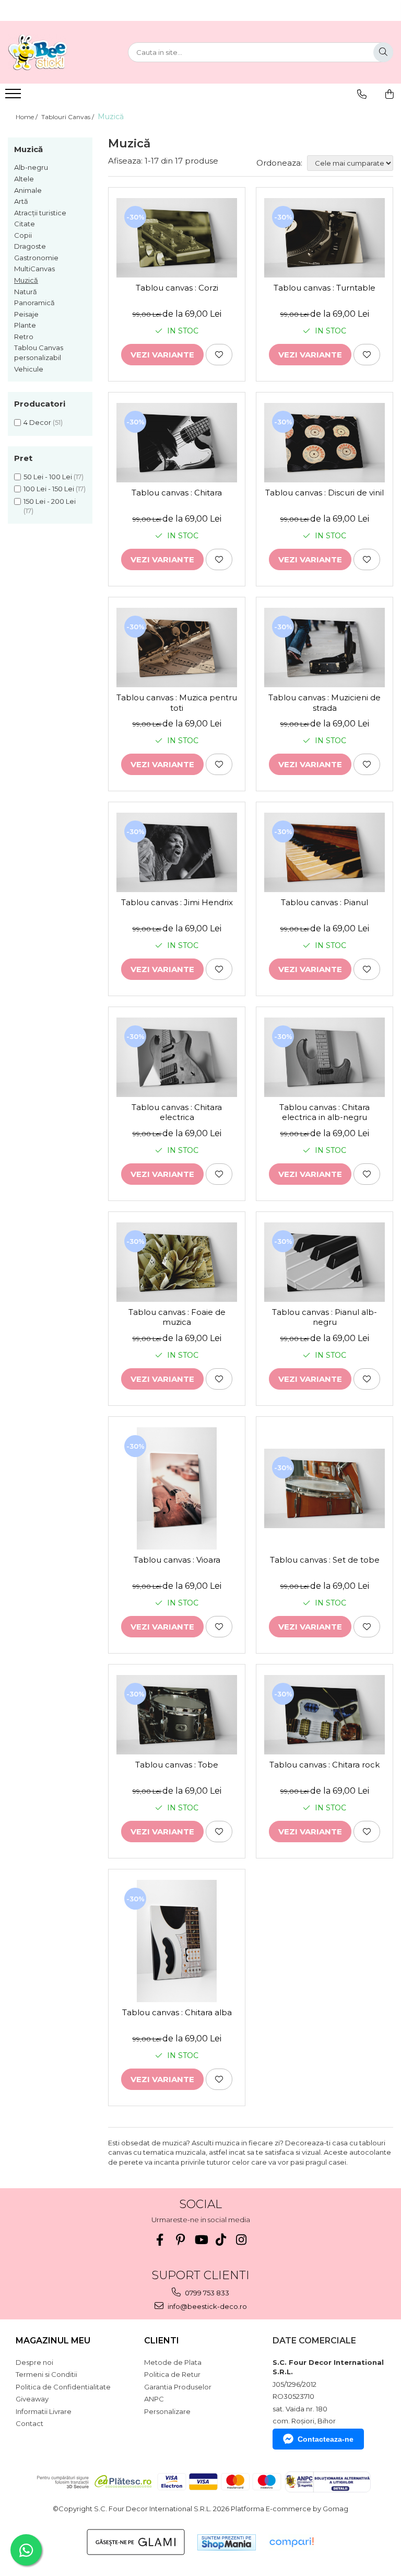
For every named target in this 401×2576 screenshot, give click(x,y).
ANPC (154, 2399)
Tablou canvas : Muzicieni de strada (325, 703)
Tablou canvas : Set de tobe (325, 1560)
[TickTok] (221, 2240)
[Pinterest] (180, 2240)
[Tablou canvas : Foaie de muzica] (177, 1262)
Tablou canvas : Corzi (177, 288)
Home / (27, 117)
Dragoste (30, 246)
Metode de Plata (173, 2362)
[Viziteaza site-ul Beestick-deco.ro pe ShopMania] (227, 2542)
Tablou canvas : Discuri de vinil (325, 493)
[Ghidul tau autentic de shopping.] (291, 2542)
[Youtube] (201, 2240)
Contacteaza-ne (326, 2439)
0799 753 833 (206, 2293)
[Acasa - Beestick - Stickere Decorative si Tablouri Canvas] (60, 52)
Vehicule (29, 369)
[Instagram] (241, 2240)
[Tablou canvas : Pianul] (325, 852)
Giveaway (32, 2399)
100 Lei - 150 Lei (49, 489)
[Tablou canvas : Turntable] (325, 238)
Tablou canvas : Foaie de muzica (177, 1317)
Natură (26, 292)
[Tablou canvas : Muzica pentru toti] (177, 648)
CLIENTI (162, 2341)
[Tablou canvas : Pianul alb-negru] (325, 1262)
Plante (25, 325)
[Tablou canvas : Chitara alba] (177, 1941)
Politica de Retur (172, 2374)
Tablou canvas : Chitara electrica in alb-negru (325, 1112)
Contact (30, 2423)
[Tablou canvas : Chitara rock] (325, 1715)
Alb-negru (31, 167)
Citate (25, 224)
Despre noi (34, 2362)
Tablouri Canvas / (68, 117)
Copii (23, 235)
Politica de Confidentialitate (63, 2387)
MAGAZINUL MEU (53, 2341)
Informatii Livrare (44, 2411)
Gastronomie (36, 258)
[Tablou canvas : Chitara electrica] (177, 1057)
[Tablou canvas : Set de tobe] (325, 1488)
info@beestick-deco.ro (207, 2306)
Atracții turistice (40, 213)
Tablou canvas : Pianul (325, 902)
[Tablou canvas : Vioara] (177, 1488)
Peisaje (26, 314)
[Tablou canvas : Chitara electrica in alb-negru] (325, 1057)
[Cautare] (383, 52)
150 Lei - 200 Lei (50, 501)
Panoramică (34, 303)
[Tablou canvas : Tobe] (177, 1715)
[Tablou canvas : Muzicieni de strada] (325, 648)
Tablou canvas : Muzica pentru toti (177, 703)
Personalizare (167, 2411)
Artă (21, 201)
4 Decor (37, 422)
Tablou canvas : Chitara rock (325, 1765)
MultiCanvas (34, 269)
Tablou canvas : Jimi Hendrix (177, 902)
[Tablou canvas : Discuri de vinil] (325, 443)
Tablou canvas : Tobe (177, 1765)
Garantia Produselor (178, 2387)
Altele (24, 179)
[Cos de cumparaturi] (390, 94)
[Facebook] (160, 2240)
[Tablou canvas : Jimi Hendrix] (177, 852)
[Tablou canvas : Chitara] (177, 443)
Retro (24, 337)
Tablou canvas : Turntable (325, 288)
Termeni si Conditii (46, 2374)
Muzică (26, 280)
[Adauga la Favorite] (219, 355)
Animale (28, 190)
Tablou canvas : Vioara (177, 1560)
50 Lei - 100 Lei (48, 477)
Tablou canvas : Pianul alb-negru (325, 1317)
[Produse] (14, 97)
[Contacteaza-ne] (362, 94)
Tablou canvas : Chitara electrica (177, 1112)
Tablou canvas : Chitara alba (177, 2012)
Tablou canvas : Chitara (177, 493)
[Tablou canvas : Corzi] (177, 238)
